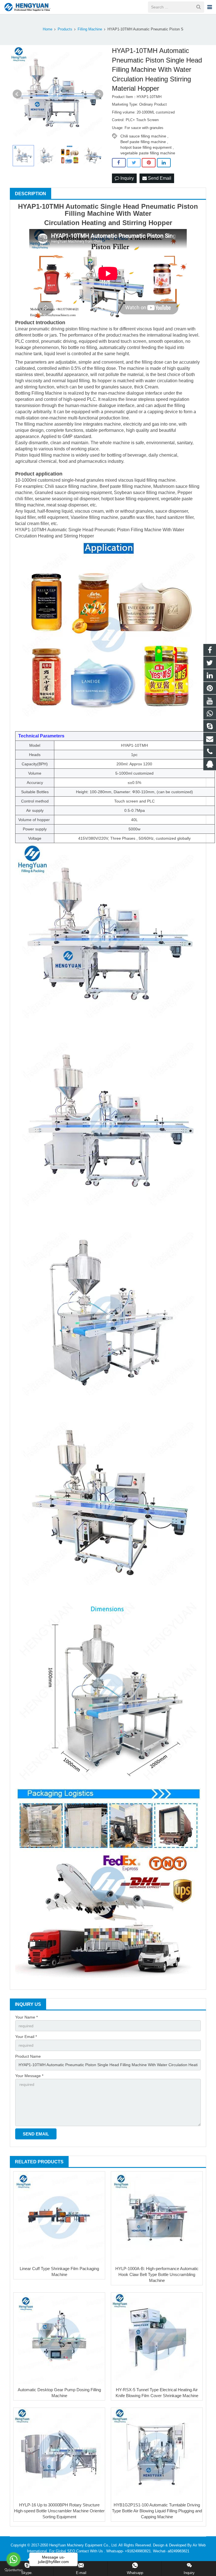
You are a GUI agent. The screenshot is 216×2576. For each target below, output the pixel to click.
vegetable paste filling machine (148, 153)
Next (99, 94)
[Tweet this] (134, 163)
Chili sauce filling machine (143, 136)
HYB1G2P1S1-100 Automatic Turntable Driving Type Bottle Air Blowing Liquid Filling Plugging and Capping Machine (157, 2511)
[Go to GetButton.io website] (13, 2570)
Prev (17, 94)
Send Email (159, 178)
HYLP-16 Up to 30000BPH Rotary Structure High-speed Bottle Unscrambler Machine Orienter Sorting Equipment (59, 2511)
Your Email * (26, 2037)
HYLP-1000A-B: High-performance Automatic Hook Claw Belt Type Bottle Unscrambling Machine (157, 2274)
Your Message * (29, 2076)
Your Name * (26, 2017)
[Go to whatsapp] (13, 2559)
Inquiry (127, 178)
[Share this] (119, 163)
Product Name (28, 2056)
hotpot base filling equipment (146, 147)
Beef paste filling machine (143, 142)
